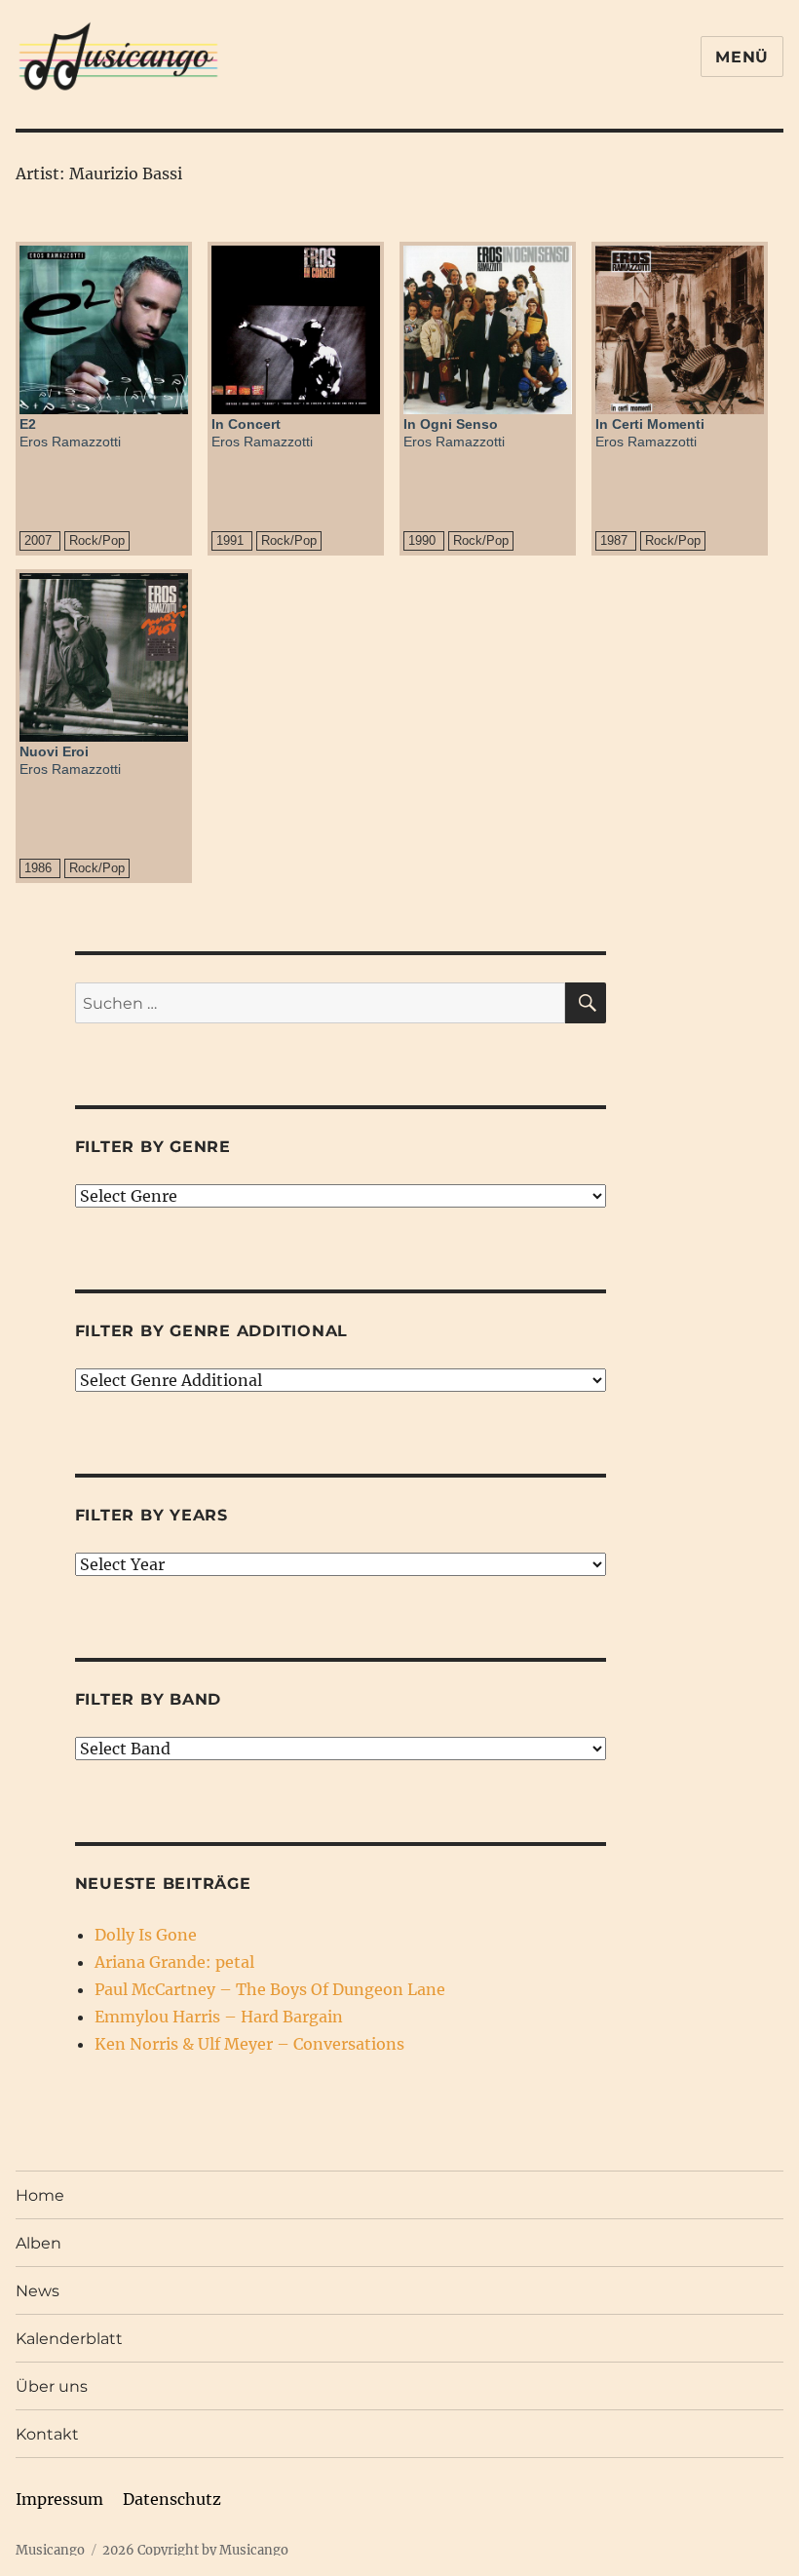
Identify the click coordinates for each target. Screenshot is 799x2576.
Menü (742, 57)
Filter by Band (149, 1699)
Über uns (52, 2386)
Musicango (50, 2550)
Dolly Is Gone (146, 1935)
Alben (38, 2243)
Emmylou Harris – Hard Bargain (219, 2017)
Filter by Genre (153, 1147)
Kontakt (47, 2434)
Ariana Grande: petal (174, 1962)
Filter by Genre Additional (212, 1331)
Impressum (59, 2499)
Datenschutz (172, 2499)
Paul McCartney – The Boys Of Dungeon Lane (270, 1989)
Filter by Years (152, 1515)
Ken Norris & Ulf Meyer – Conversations (249, 2044)
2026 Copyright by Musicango (195, 2550)
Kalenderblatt (69, 2339)
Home (40, 2195)
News (38, 2291)
